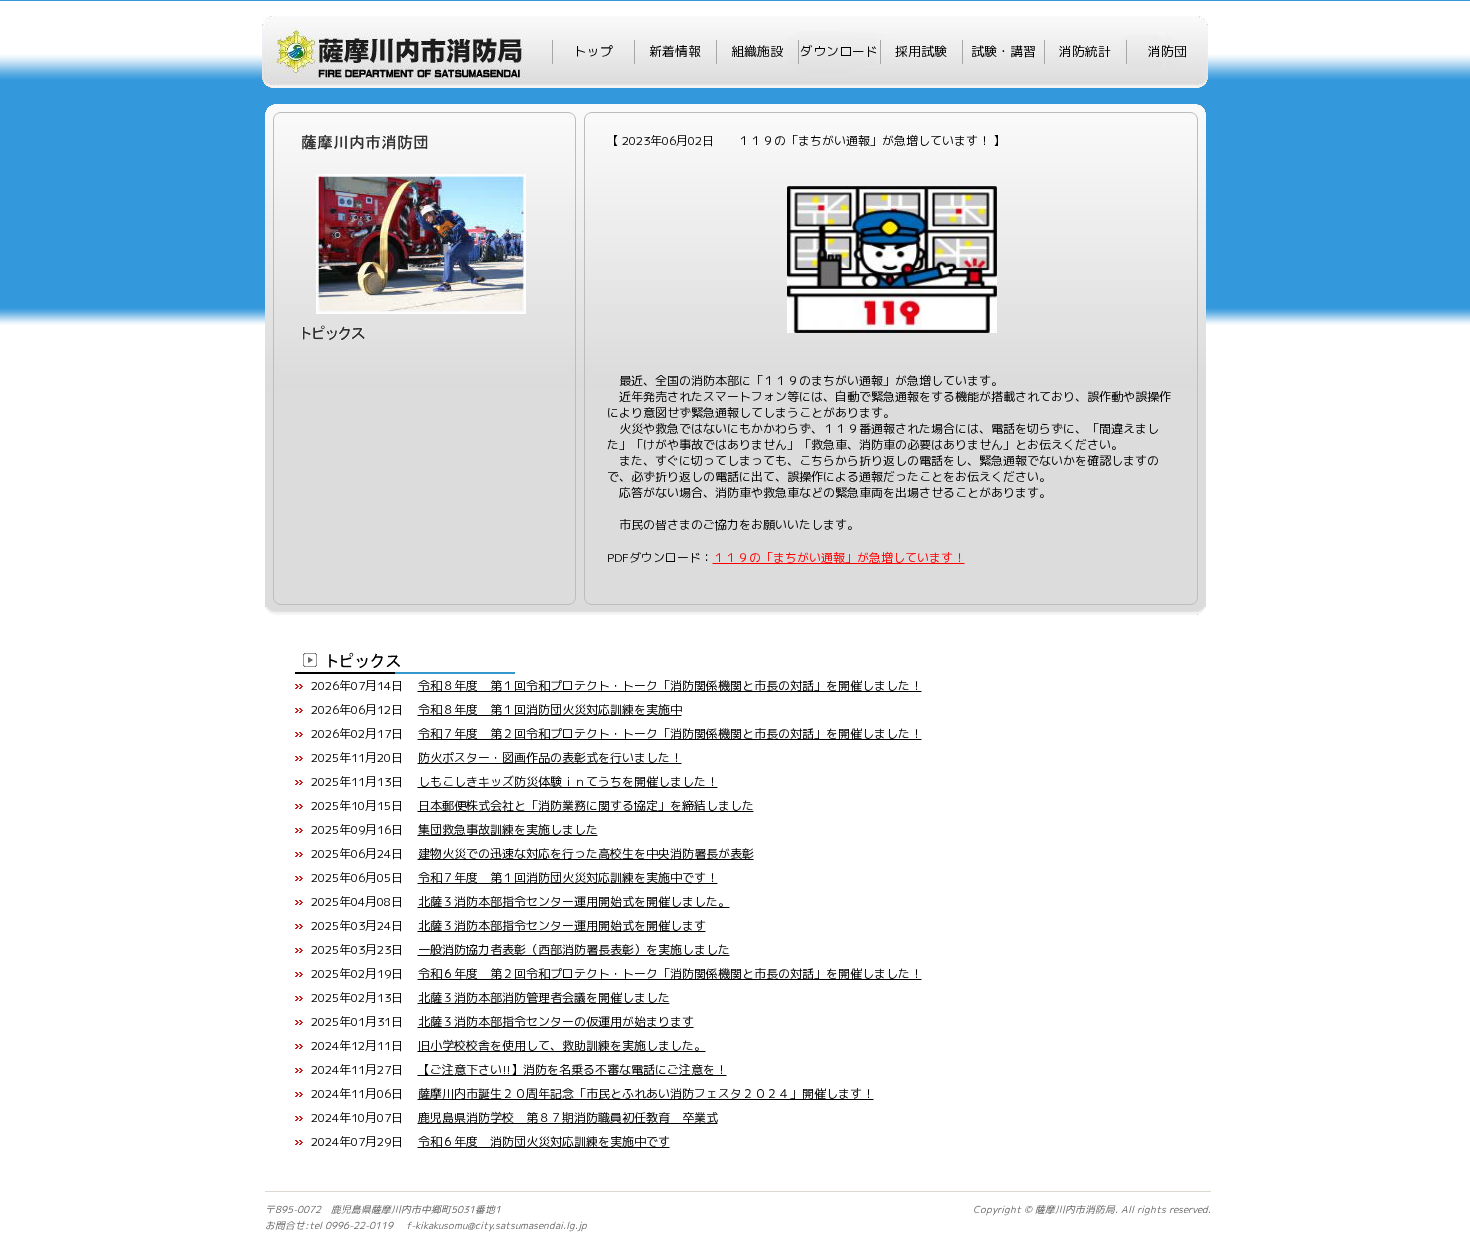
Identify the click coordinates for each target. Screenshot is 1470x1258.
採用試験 (921, 51)
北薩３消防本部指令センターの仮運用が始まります (556, 1021)
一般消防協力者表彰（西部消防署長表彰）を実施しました (574, 949)
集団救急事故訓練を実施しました (508, 829)
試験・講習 (1003, 51)
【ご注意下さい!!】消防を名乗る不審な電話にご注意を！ (572, 1069)
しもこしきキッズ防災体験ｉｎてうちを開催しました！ (568, 781)
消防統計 (1085, 51)
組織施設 (757, 51)
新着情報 (675, 51)
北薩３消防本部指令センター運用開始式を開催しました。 (574, 901)
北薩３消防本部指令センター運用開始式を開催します (562, 925)
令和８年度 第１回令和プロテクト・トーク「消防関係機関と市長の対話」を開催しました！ (670, 685)
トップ (593, 51)
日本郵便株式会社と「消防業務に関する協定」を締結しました (586, 805)
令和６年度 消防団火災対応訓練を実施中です (544, 1141)
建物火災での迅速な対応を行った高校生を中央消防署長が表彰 (586, 853)
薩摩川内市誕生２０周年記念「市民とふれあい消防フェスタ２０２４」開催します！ (646, 1093)
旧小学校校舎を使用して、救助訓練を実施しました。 (562, 1045)
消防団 (1167, 51)
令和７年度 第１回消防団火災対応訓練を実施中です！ (568, 877)
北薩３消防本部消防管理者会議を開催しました (544, 997)
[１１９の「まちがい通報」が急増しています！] (892, 193)
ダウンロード (839, 51)
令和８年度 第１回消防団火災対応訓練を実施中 (550, 709)
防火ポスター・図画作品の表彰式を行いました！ (550, 757)
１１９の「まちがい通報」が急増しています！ (839, 557)
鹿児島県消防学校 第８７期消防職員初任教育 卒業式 (568, 1117)
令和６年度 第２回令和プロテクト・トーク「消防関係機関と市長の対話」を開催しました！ (670, 973)
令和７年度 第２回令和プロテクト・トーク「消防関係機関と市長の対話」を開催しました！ (670, 733)
